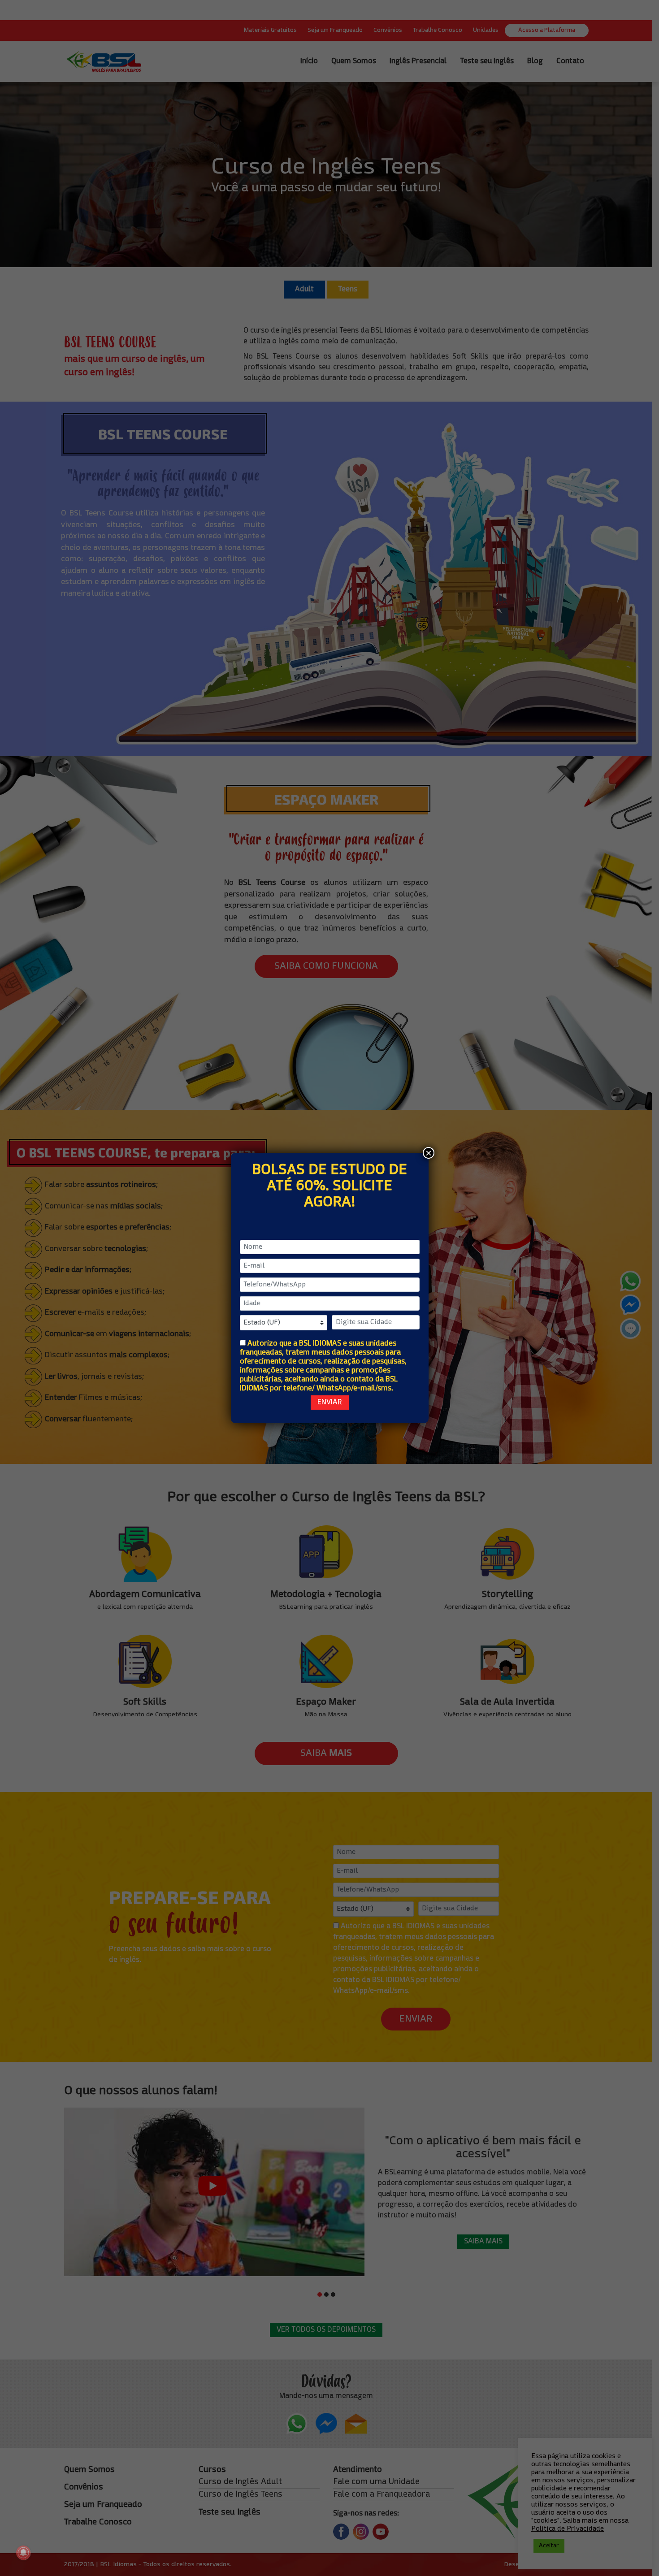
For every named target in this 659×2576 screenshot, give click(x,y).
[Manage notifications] (23, 2553)
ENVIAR (330, 1403)
